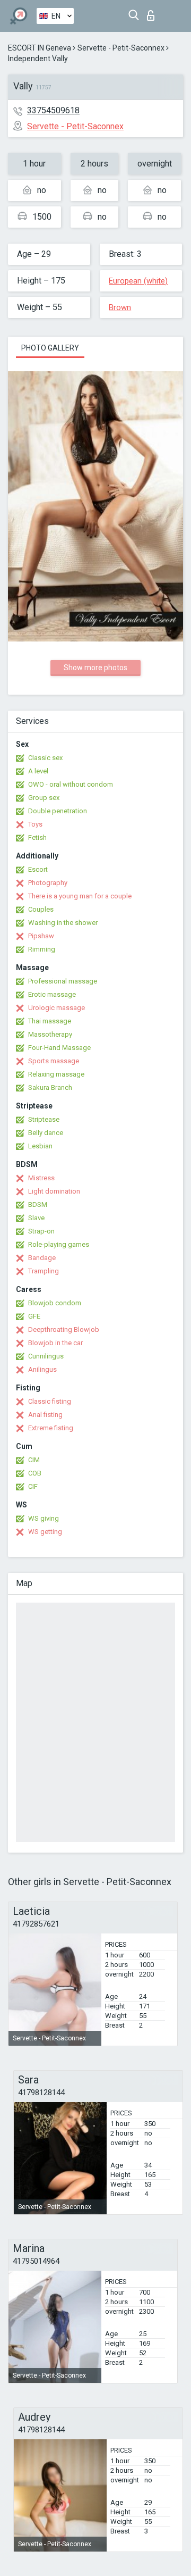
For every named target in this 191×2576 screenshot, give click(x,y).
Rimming (42, 949)
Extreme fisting (51, 1428)
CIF (33, 1486)
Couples (41, 909)
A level (38, 771)
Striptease (44, 1119)
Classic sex (45, 758)
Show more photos (95, 668)
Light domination (54, 1191)
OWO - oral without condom (71, 784)
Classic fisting (50, 1401)
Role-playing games (59, 1244)
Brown (120, 307)
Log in (153, 12)
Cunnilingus (46, 1356)
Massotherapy (50, 1034)
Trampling (44, 1271)
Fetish (37, 837)
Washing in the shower (63, 923)
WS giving (44, 1518)
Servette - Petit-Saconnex (121, 48)
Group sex (44, 798)
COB (35, 1473)
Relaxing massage (56, 1074)
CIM (34, 1460)
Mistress (41, 1178)
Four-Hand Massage (59, 1048)
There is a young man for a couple (80, 896)
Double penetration (58, 811)
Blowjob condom (55, 1303)
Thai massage (50, 1021)
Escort (38, 869)
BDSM (38, 1204)
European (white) (138, 281)
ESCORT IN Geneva (40, 48)
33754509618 (53, 110)
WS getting (45, 1532)
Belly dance (46, 1133)
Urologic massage (57, 1008)
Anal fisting (45, 1415)
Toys (35, 824)
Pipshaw (41, 936)
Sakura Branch (50, 1087)
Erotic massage (52, 994)
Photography (48, 883)
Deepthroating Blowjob (64, 1329)
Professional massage (63, 981)
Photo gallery (50, 348)
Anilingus (42, 1369)
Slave (36, 1218)
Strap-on (41, 1231)
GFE (34, 1316)
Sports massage (54, 1061)
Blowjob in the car (55, 1343)
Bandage (42, 1258)
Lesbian (40, 1146)
